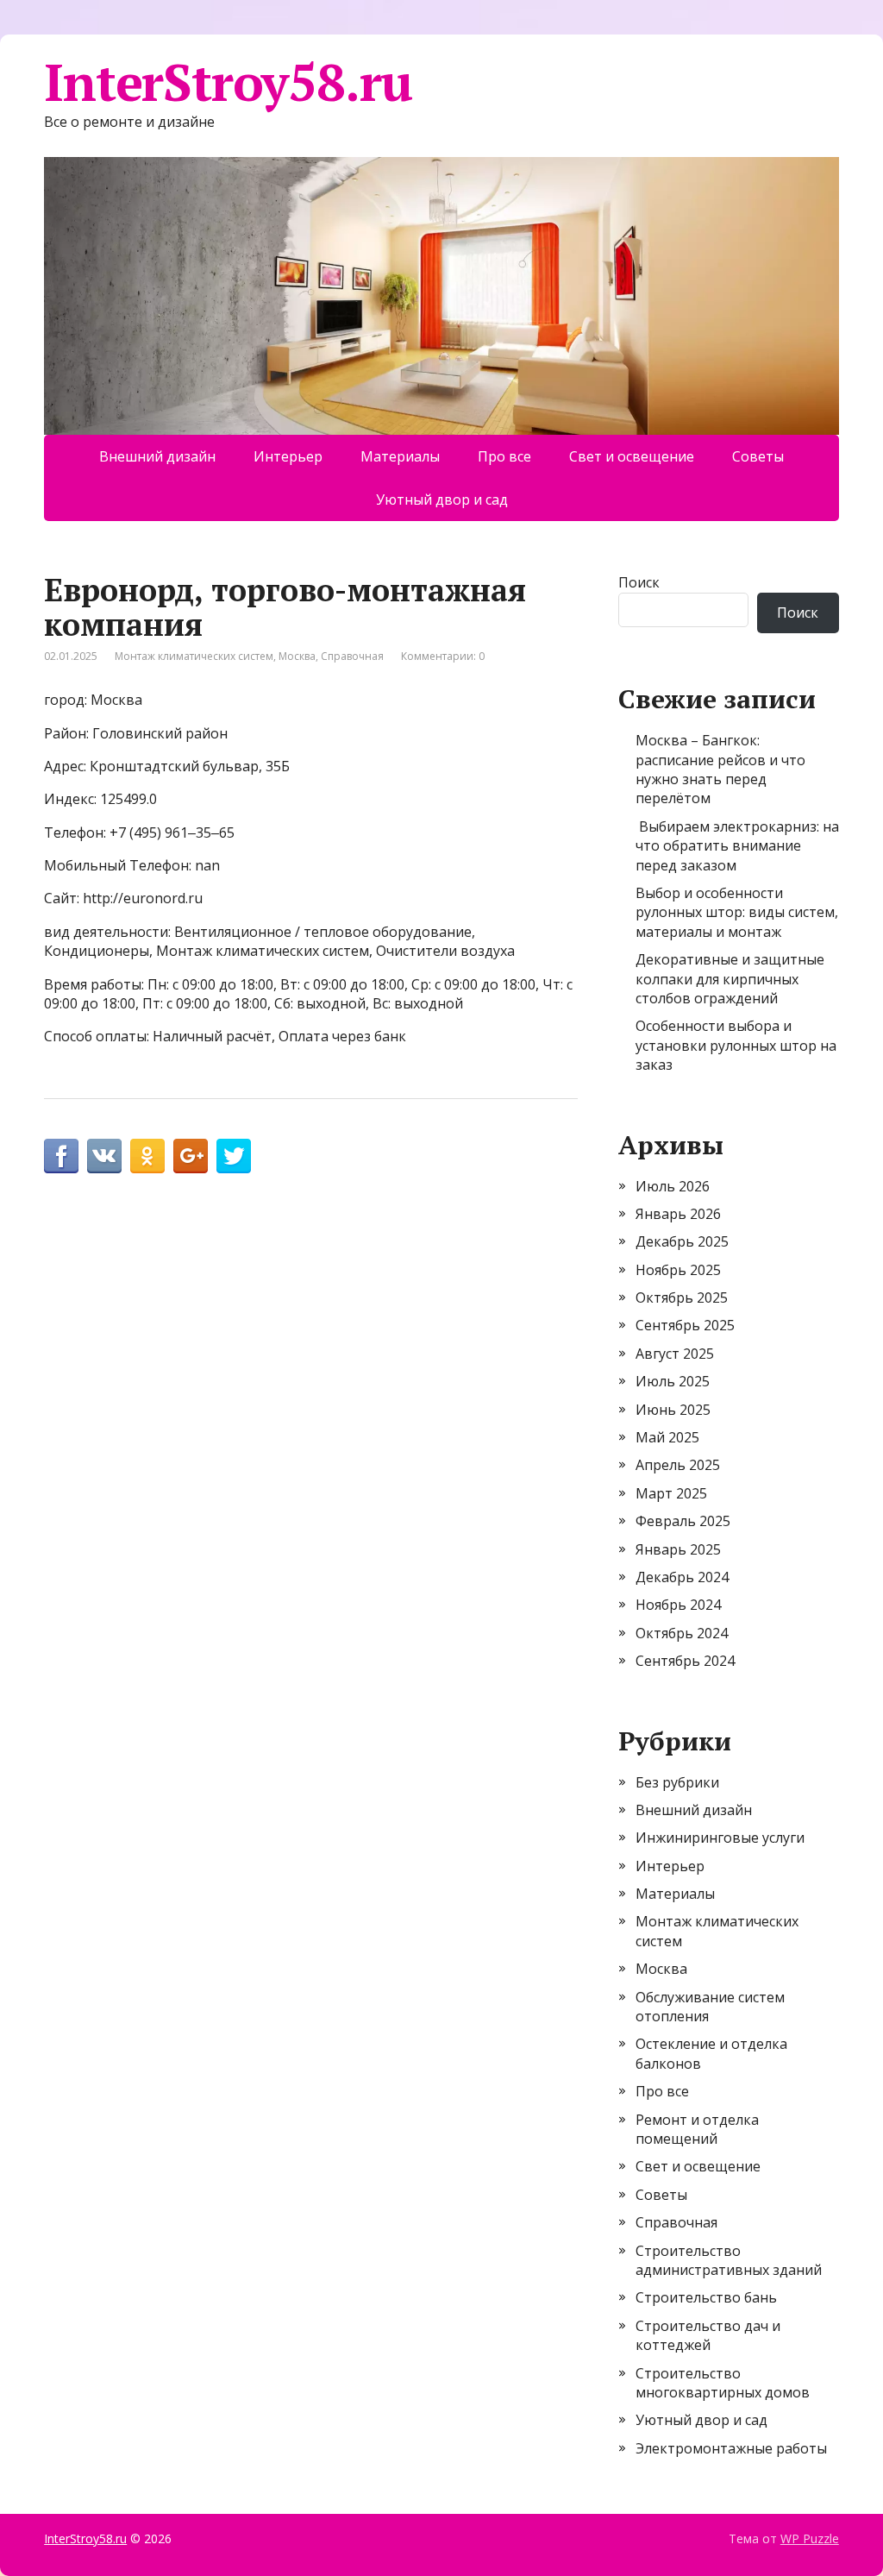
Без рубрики (677, 1782)
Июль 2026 (673, 1186)
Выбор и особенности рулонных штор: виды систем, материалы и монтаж (737, 912)
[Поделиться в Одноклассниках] (147, 1156)
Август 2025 (675, 1354)
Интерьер (288, 456)
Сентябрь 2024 (685, 1661)
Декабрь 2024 (682, 1577)
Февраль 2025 (683, 1521)
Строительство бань (706, 2297)
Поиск (639, 582)
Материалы (400, 456)
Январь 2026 (678, 1214)
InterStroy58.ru (228, 82)
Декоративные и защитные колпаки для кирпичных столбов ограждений (730, 979)
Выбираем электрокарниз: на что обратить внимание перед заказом (737, 846)
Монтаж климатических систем (194, 656)
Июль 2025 (673, 1381)
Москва (297, 656)
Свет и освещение (632, 456)
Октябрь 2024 (682, 1633)
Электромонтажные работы (731, 2448)
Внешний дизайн (157, 456)
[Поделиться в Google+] (191, 1156)
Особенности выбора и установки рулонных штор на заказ (736, 1045)
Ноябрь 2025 (678, 1270)
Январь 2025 (678, 1549)
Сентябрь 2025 (685, 1325)
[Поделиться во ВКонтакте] (104, 1156)
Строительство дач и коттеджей (708, 2335)
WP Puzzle (810, 2538)
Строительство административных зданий (729, 2260)
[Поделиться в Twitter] (234, 1156)
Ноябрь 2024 (678, 1605)
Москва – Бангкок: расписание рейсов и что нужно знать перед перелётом (720, 769)
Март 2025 (671, 1493)
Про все (504, 456)
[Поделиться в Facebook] (61, 1156)
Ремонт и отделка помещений (697, 2129)
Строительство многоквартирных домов (723, 2383)
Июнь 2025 (673, 1410)
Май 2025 (667, 1437)
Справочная (352, 656)
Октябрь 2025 (682, 1297)
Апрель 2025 (678, 1465)
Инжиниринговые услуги (720, 1838)
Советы (758, 456)
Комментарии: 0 (443, 656)
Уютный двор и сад (442, 499)
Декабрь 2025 (682, 1241)
